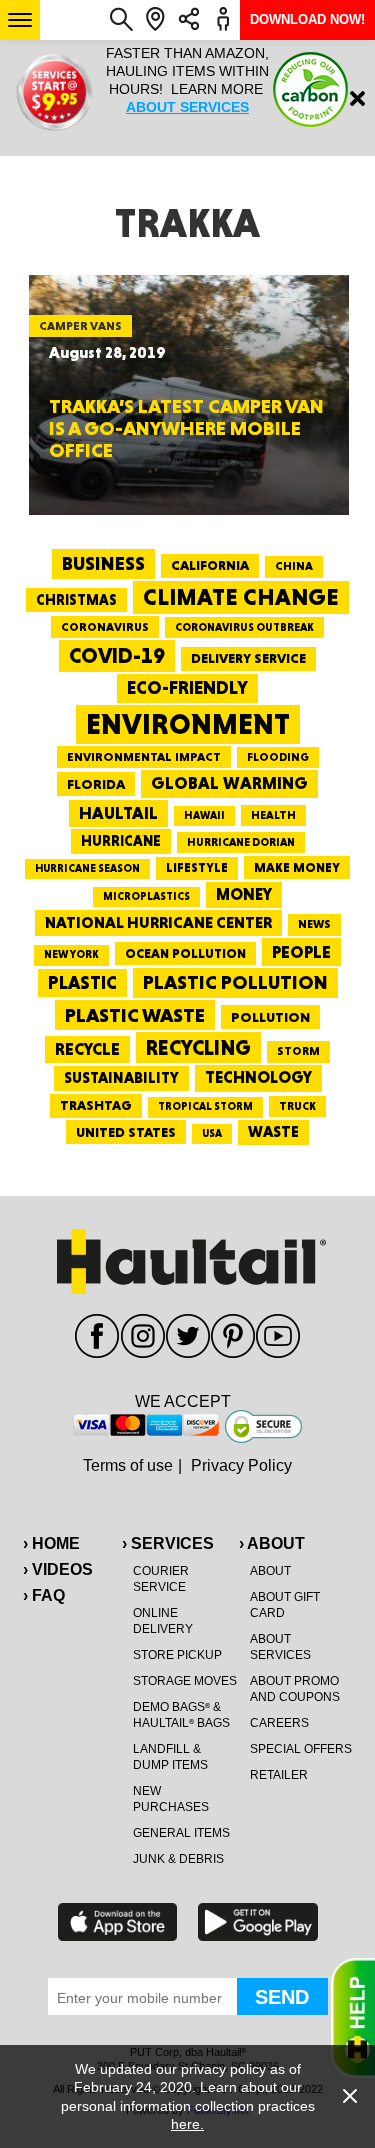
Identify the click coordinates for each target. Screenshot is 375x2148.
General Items (181, 1833)
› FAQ (44, 1595)
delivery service (248, 658)
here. (187, 2124)
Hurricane (121, 840)
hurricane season (87, 868)
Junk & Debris (178, 1859)
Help (353, 2018)
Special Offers (301, 1749)
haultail (118, 813)
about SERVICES (187, 107)
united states (126, 1132)
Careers (279, 1723)
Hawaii (204, 815)
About (270, 1571)
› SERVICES (168, 1543)
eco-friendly (187, 687)
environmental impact (144, 757)
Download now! (307, 19)
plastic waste (135, 1015)
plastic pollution (235, 982)
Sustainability (121, 1078)
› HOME (51, 1543)
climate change (241, 597)
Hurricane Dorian (241, 842)
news (314, 924)
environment (188, 724)
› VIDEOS (58, 1569)
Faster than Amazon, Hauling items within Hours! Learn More (187, 80)
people (301, 951)
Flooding (278, 757)
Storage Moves (185, 1681)
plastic (82, 982)
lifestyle (197, 867)
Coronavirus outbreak (244, 627)
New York (71, 954)
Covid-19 (117, 655)
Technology (258, 1077)
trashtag (96, 1105)
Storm (298, 1051)
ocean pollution (185, 953)
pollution (270, 1017)
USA (212, 1133)
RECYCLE (87, 1049)
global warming (229, 783)
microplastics (146, 896)
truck (297, 1106)
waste (273, 1132)
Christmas (76, 600)
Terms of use (128, 1465)
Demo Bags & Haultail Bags (181, 1715)
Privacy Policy (241, 1465)
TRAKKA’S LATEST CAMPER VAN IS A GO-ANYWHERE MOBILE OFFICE (186, 428)
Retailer (279, 1775)
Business (103, 563)
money (244, 894)
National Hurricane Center (158, 922)
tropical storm (205, 1106)
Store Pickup (177, 1655)
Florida (96, 784)
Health (273, 815)
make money (297, 867)
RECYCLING (198, 1047)
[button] (20, 20)
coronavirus (105, 627)
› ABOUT (272, 1543)
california (210, 565)
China (294, 566)
